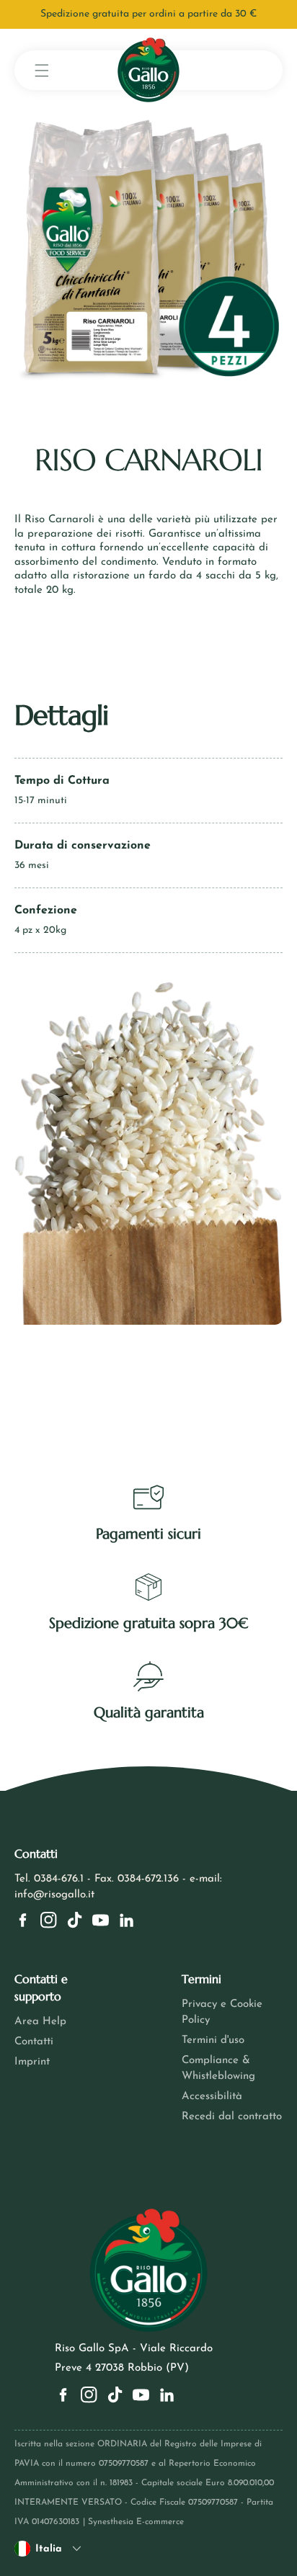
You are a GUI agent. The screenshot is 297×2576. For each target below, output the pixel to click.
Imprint (32, 2062)
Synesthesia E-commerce (136, 2522)
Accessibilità (212, 2097)
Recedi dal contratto (232, 2117)
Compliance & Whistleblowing (218, 2069)
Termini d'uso (213, 2040)
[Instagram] (49, 1920)
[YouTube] (101, 1920)
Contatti (34, 2042)
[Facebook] (23, 1920)
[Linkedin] (127, 1920)
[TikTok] (75, 1920)
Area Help (40, 2022)
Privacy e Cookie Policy (222, 2012)
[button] (42, 70)
